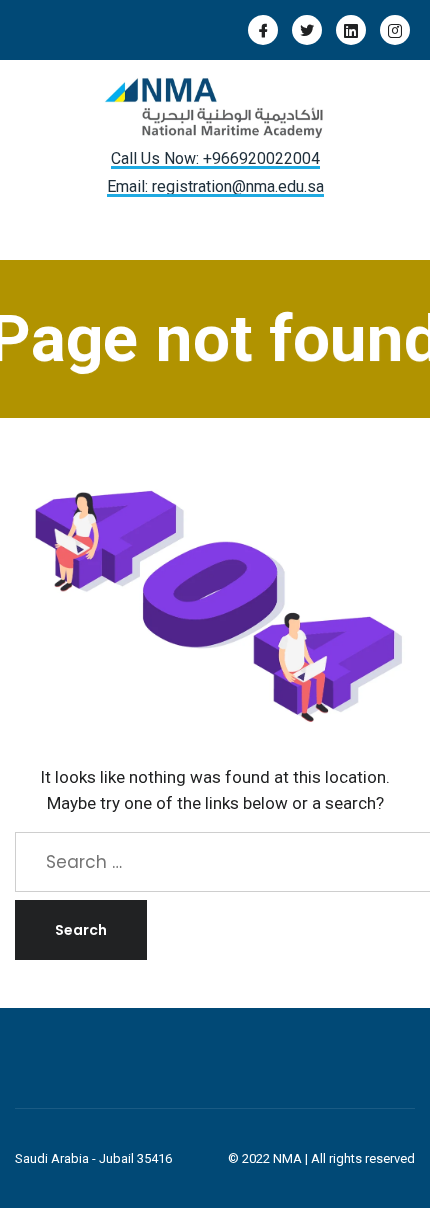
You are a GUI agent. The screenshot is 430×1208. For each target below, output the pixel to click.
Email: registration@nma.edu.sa (215, 186)
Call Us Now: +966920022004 (215, 158)
